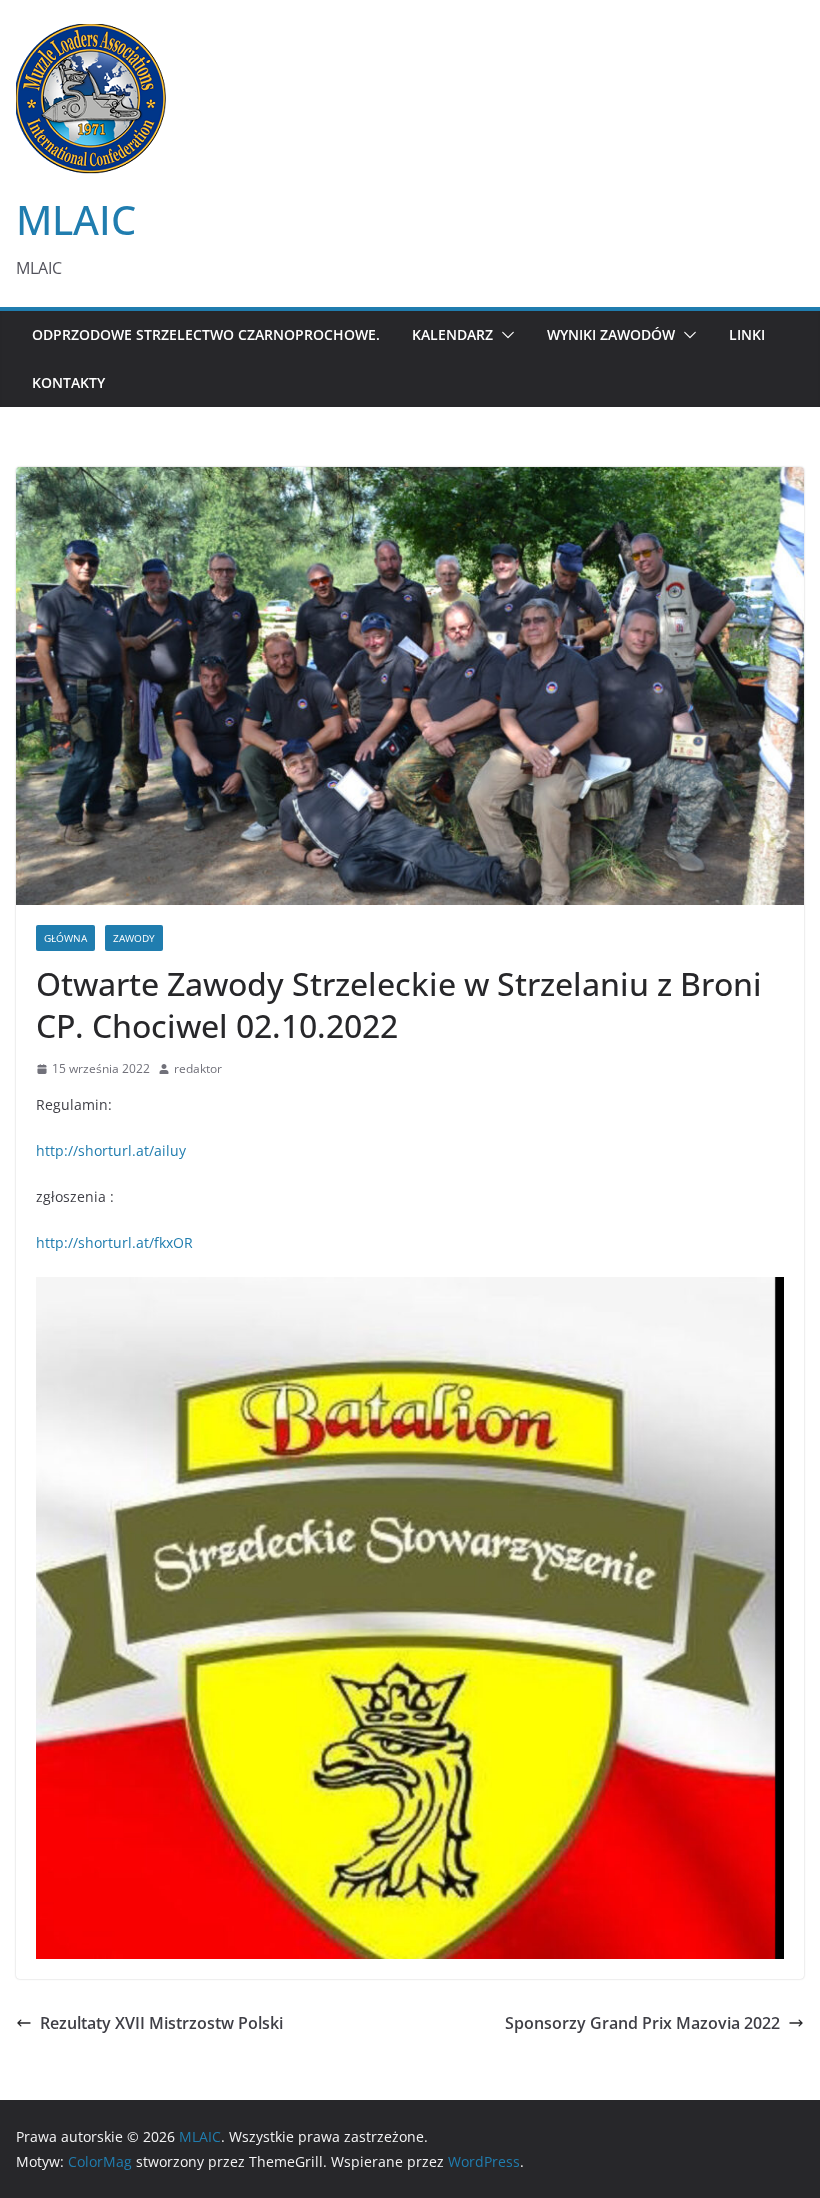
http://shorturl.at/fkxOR (114, 1242)
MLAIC (76, 219)
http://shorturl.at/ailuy (111, 1150)
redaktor (198, 1068)
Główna (65, 938)
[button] (504, 335)
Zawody (134, 938)
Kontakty (68, 382)
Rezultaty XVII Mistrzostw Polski (161, 2023)
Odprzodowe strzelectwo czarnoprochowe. (206, 334)
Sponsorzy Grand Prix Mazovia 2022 (642, 2023)
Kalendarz (452, 334)
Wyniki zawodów (611, 334)
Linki (747, 334)
